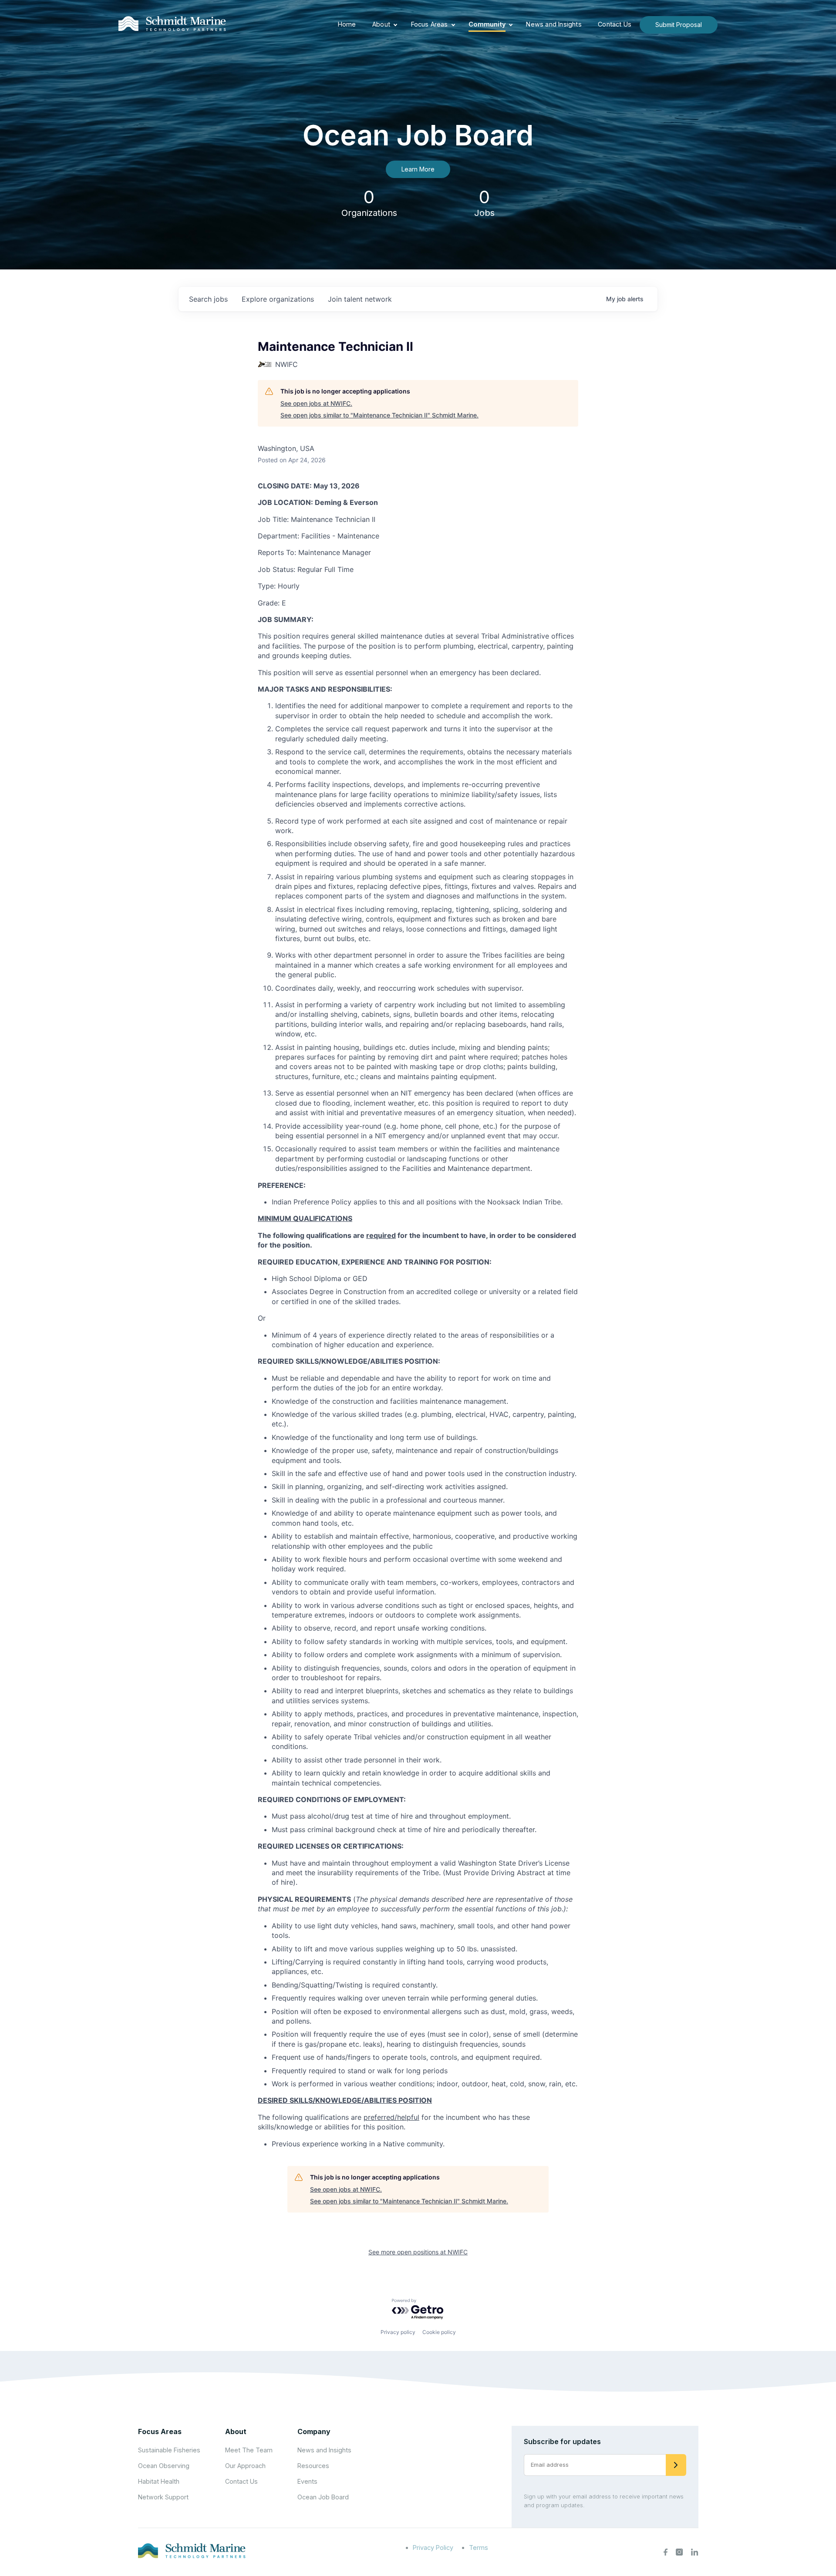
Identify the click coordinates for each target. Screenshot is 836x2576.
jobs (208, 299)
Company (314, 2431)
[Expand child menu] (395, 25)
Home (347, 24)
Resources (313, 2466)
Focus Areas (430, 24)
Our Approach (245, 2466)
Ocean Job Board (323, 2497)
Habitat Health (159, 2481)
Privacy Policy (433, 2547)
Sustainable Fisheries (169, 2450)
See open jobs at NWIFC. (316, 403)
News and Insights (554, 24)
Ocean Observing (164, 2466)
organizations (278, 299)
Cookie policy (439, 2332)
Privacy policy (398, 2332)
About (381, 24)
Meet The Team (249, 2450)
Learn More (418, 169)
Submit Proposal (679, 25)
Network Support (163, 2497)
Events (307, 2481)
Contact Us (615, 24)
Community (487, 24)
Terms (479, 2547)
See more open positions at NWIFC (418, 2252)
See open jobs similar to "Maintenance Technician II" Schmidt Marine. (379, 415)
